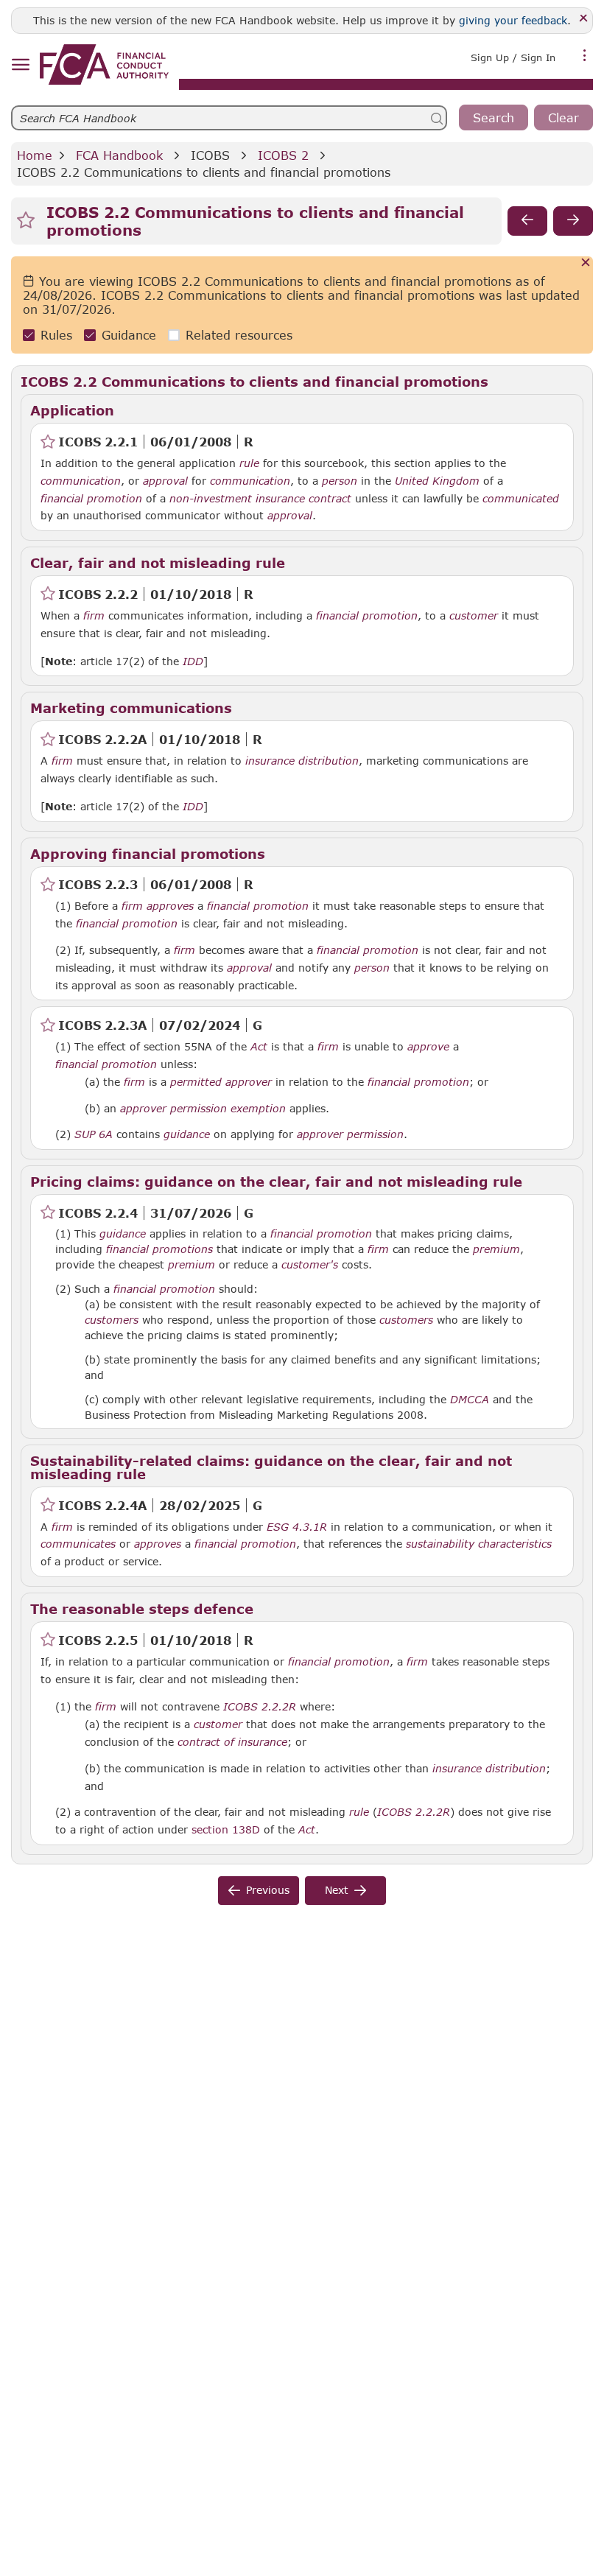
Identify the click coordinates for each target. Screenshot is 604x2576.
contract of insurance (232, 1742)
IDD (193, 661)
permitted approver (221, 1082)
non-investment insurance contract (260, 499)
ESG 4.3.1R (297, 1526)
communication (81, 481)
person (340, 481)
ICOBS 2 (283, 155)
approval (165, 481)
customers (112, 1320)
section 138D (226, 1829)
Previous (268, 1890)
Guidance (129, 335)
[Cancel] (586, 263)
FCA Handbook (119, 155)
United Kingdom (437, 481)
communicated (521, 499)
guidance (187, 1134)
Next (337, 1890)
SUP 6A (94, 1134)
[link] (104, 64)
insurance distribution (302, 761)
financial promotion (91, 499)
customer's (310, 1265)
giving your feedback (513, 20)
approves (170, 906)
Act (259, 1047)
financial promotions (159, 1249)
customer (474, 616)
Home (35, 155)
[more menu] (585, 56)
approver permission (350, 1134)
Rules (56, 335)
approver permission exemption (203, 1109)
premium (496, 1249)
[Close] (584, 19)
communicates (78, 1544)
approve (428, 1047)
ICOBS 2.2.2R (260, 1706)
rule (249, 463)
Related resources (239, 335)
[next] (573, 221)
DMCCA (470, 1400)
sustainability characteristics (479, 1544)
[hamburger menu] (20, 65)
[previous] (527, 221)
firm (94, 616)
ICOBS (210, 155)
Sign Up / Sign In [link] (513, 57)
